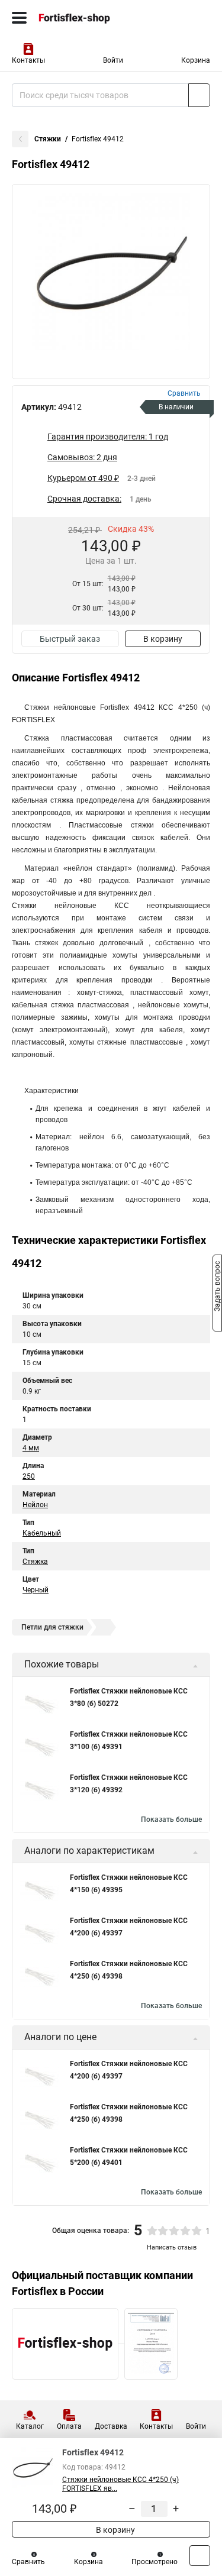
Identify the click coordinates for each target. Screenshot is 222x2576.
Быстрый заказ (70, 639)
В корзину (163, 639)
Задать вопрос (217, 1287)
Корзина (196, 60)
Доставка (111, 2426)
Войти (113, 60)
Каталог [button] (30, 2426)
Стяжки (48, 139)
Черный (36, 1590)
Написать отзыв (172, 2247)
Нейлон (35, 1505)
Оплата (69, 2426)
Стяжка (35, 1562)
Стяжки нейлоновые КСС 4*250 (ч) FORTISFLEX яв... (120, 2484)
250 (29, 1476)
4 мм (31, 1448)
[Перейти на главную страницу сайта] (89, 18)
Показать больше (171, 1819)
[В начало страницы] (200, 2556)
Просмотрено (155, 2562)
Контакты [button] (28, 60)
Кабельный (42, 1533)
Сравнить (28, 2562)
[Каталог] (19, 18)
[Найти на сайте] (199, 95)
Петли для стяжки (52, 1627)
